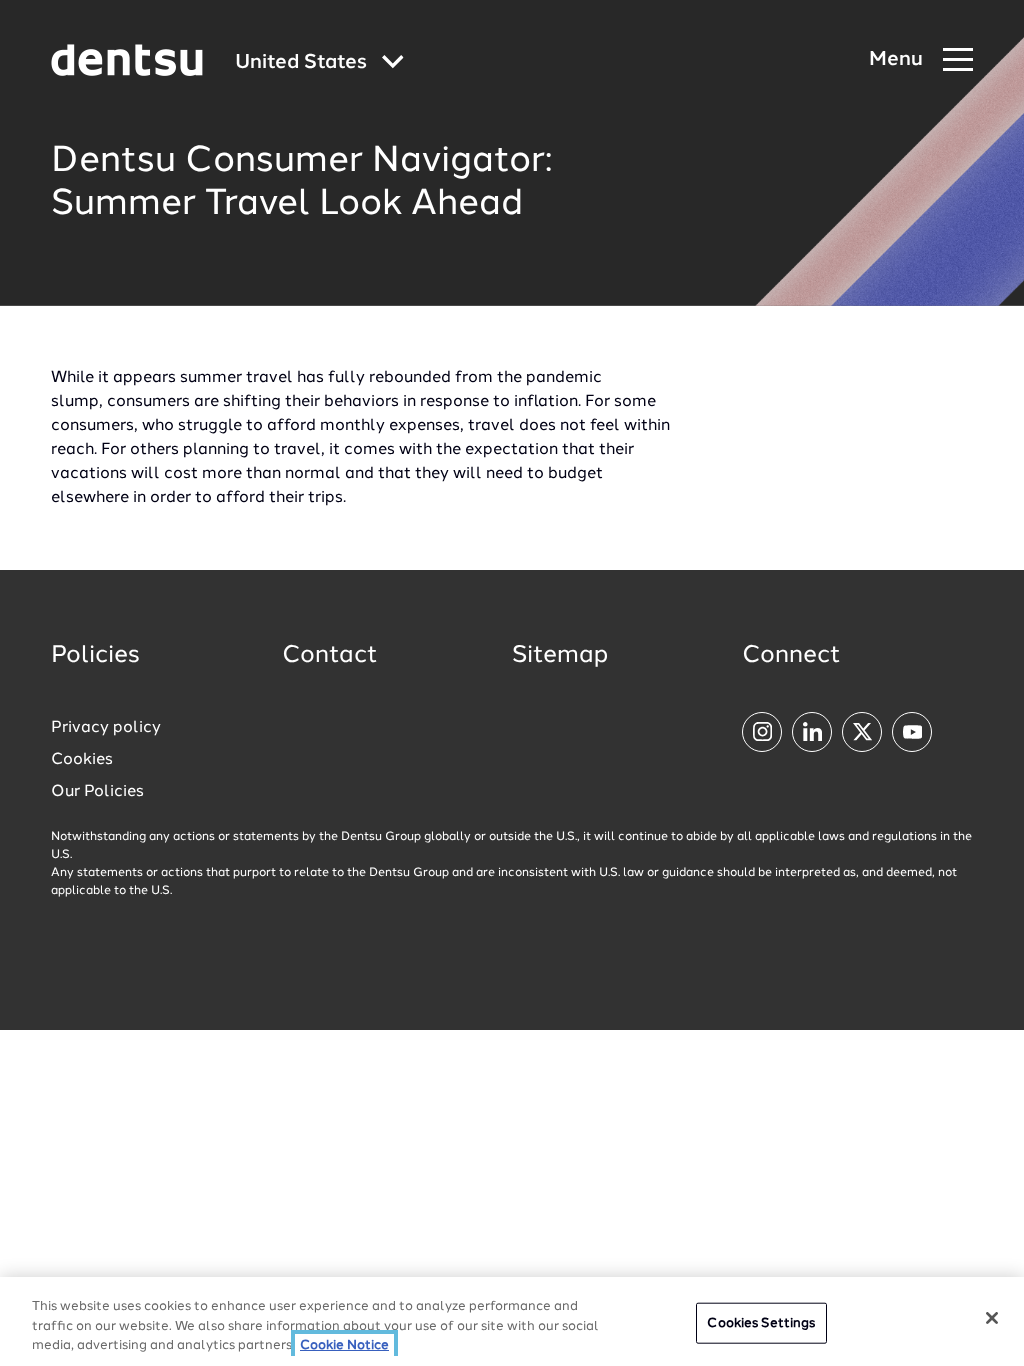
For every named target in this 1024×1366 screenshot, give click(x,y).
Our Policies (97, 792)
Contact (330, 656)
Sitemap (560, 656)
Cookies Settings (761, 1322)
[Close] (992, 1318)
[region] (512, 1321)
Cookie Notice (344, 1345)
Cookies (82, 760)
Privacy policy (106, 728)
